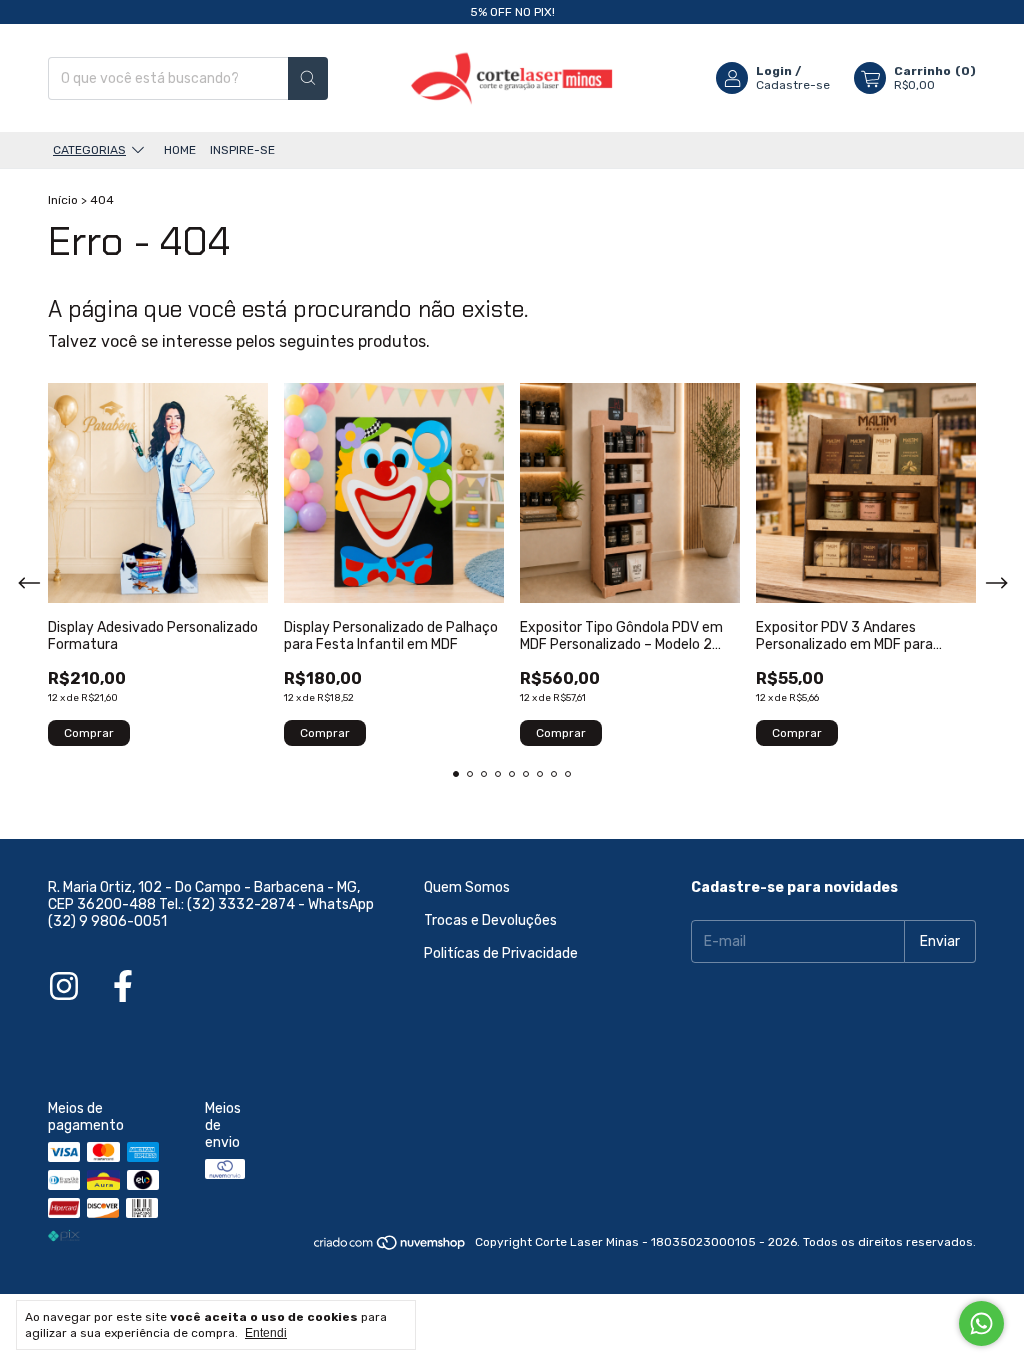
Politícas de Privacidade (501, 953)
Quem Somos (467, 887)
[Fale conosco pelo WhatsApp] (981, 1323)
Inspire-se (242, 150)
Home (180, 150)
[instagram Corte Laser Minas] (64, 987)
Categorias (89, 150)
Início (63, 200)
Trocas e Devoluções (490, 920)
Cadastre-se (793, 85)
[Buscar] (308, 78)
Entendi (266, 1333)
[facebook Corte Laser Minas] (123, 987)
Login (774, 71)
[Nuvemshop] (390, 1247)
